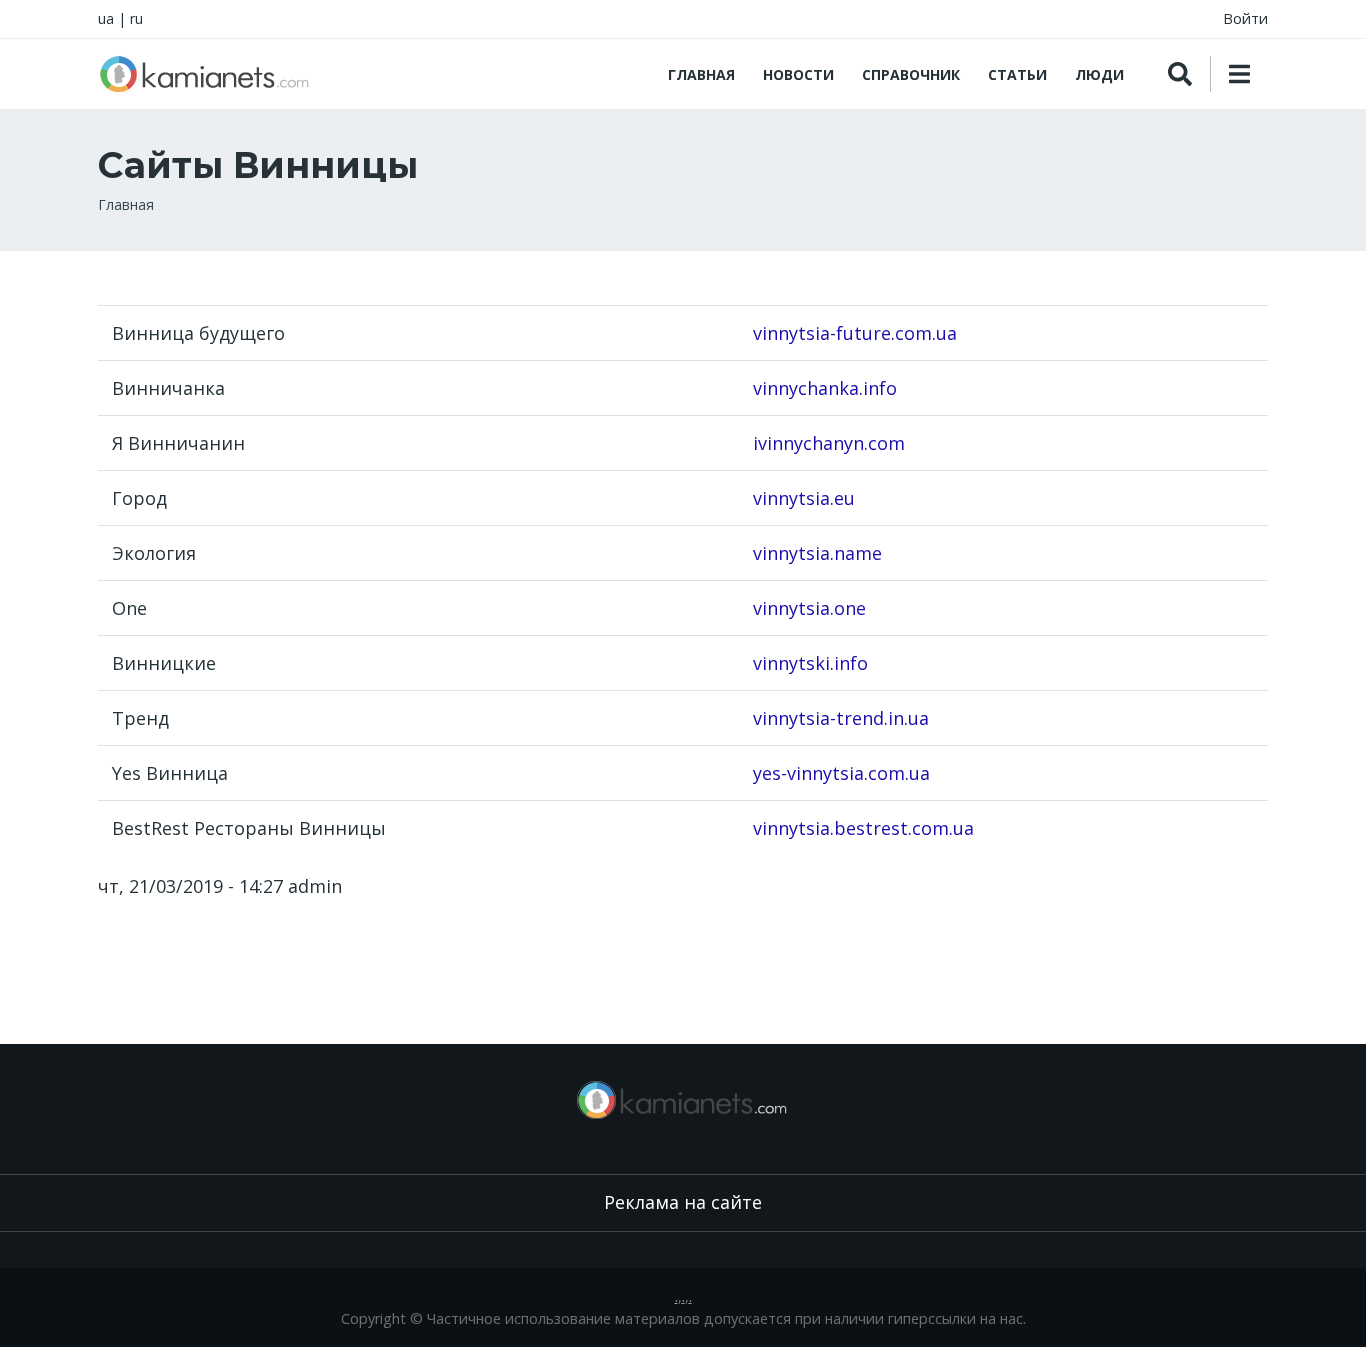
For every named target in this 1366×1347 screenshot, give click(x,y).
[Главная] (205, 74)
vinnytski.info (810, 663)
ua (106, 18)
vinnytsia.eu (804, 498)
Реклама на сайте (683, 1202)
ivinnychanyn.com (829, 443)
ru (136, 18)
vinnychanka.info (825, 388)
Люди (1099, 74)
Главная (701, 74)
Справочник (911, 74)
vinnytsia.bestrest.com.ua (863, 828)
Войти (1245, 18)
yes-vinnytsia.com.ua (841, 773)
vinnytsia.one (809, 608)
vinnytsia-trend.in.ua (841, 718)
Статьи (1017, 74)
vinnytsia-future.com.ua (855, 333)
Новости (798, 74)
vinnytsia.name (817, 553)
